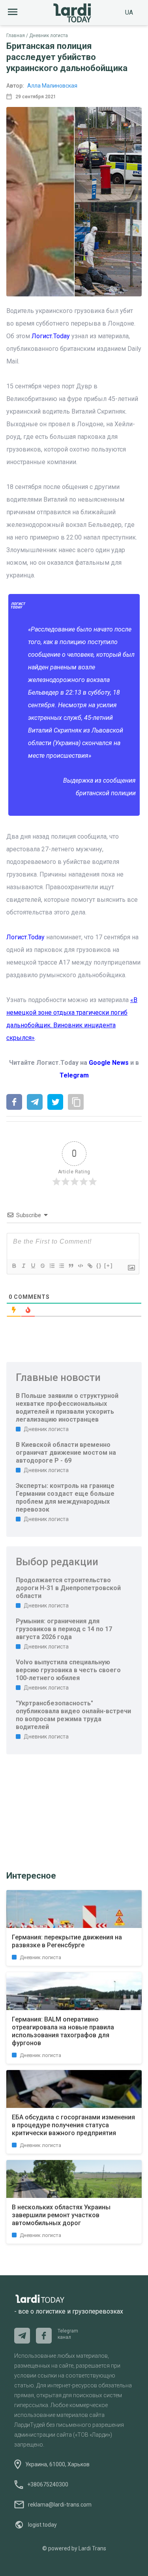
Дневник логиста (49, 36)
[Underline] (33, 1266)
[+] (109, 1266)
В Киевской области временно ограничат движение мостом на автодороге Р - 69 (66, 1453)
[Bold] (14, 1266)
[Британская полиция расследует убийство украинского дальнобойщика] (14, 1103)
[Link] (90, 1266)
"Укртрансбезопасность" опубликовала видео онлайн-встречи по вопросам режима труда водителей (73, 1715)
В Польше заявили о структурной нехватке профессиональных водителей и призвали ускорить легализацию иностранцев (67, 1408)
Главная (16, 36)
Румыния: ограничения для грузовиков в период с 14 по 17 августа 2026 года (64, 1629)
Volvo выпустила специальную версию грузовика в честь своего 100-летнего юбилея (68, 1670)
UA (129, 12)
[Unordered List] (61, 1266)
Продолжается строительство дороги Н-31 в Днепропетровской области (68, 1588)
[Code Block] (80, 1266)
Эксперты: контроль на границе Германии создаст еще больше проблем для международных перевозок (65, 1498)
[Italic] (23, 1266)
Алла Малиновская (52, 86)
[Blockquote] (71, 1266)
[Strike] (42, 1266)
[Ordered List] (52, 1266)
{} (99, 1266)
